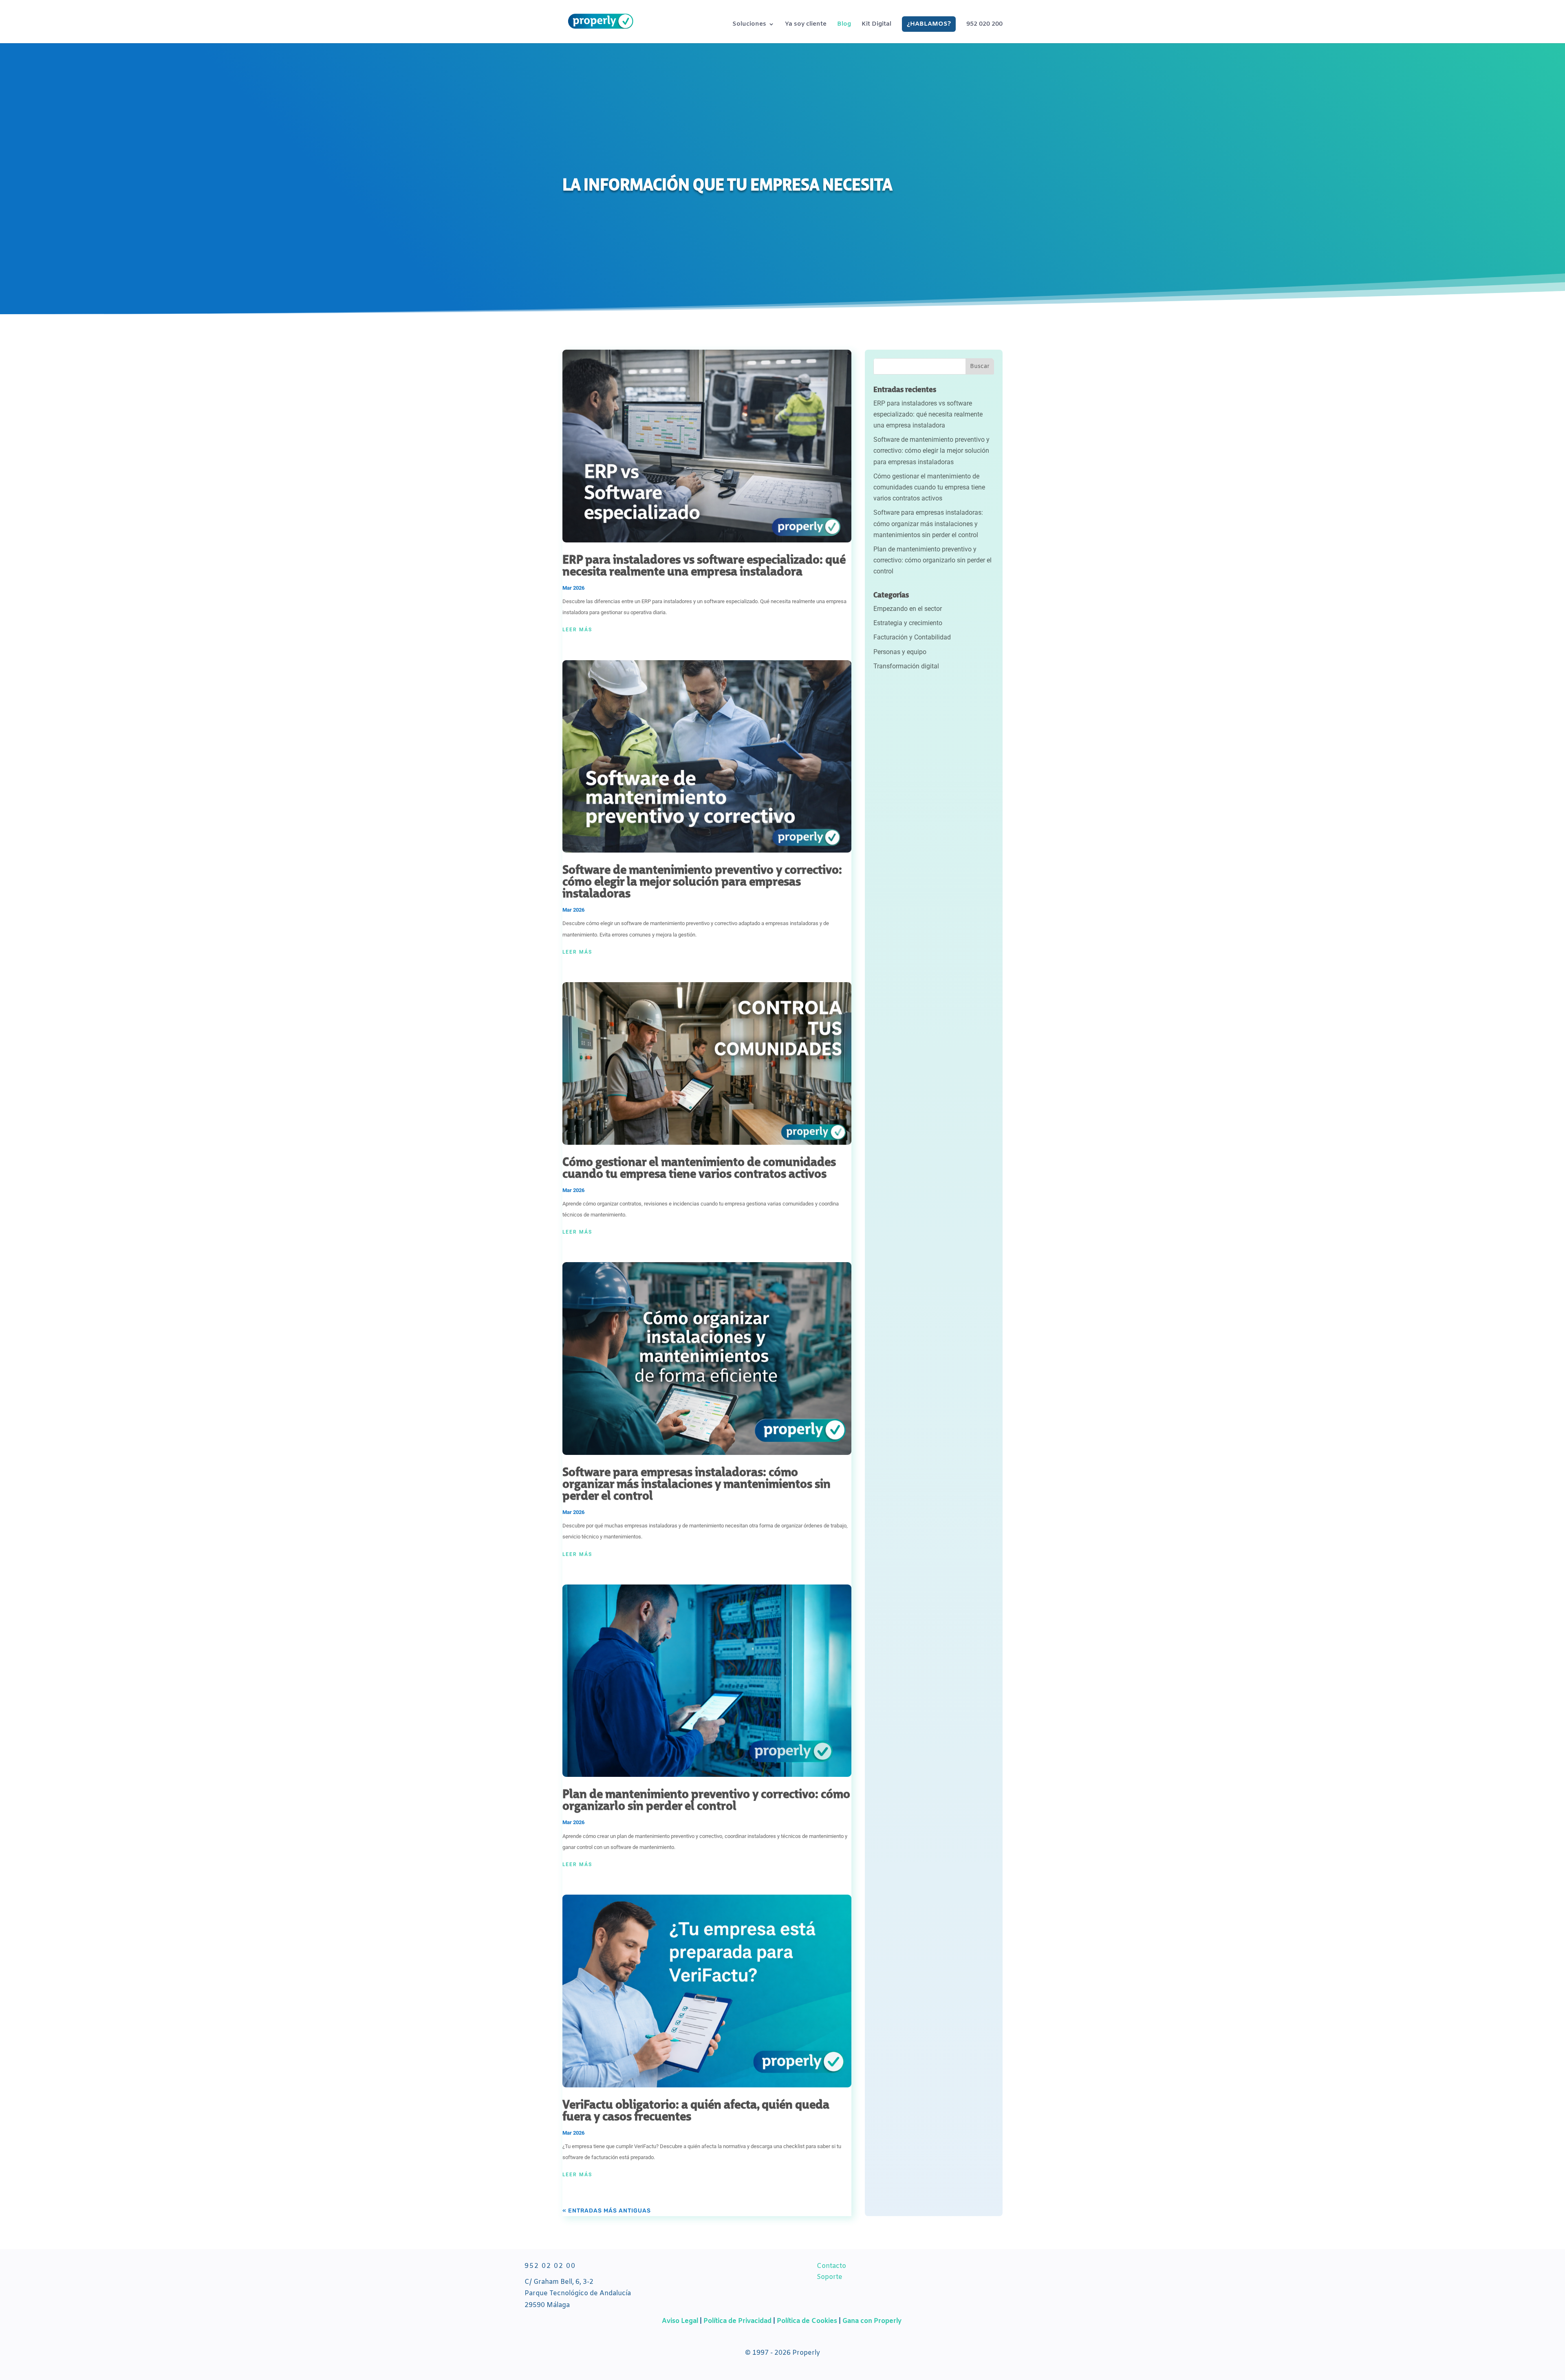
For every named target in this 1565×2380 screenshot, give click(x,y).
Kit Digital (876, 25)
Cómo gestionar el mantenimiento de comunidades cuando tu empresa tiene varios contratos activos (699, 1169)
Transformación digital (906, 666)
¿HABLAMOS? (929, 24)
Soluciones (749, 25)
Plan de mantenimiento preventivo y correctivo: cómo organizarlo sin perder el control (706, 1801)
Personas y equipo (900, 652)
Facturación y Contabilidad (912, 637)
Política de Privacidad (738, 2321)
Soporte (830, 2277)
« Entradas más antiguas (607, 2211)
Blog (844, 25)
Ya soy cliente (806, 25)
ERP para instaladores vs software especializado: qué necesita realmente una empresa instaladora (704, 566)
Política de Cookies (807, 2321)
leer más (577, 630)
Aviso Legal (680, 2321)
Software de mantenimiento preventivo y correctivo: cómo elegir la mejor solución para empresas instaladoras (702, 883)
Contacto (831, 2266)
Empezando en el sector (908, 609)
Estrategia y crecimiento (908, 623)
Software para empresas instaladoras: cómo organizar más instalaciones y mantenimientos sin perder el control (697, 1485)
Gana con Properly (872, 2321)
